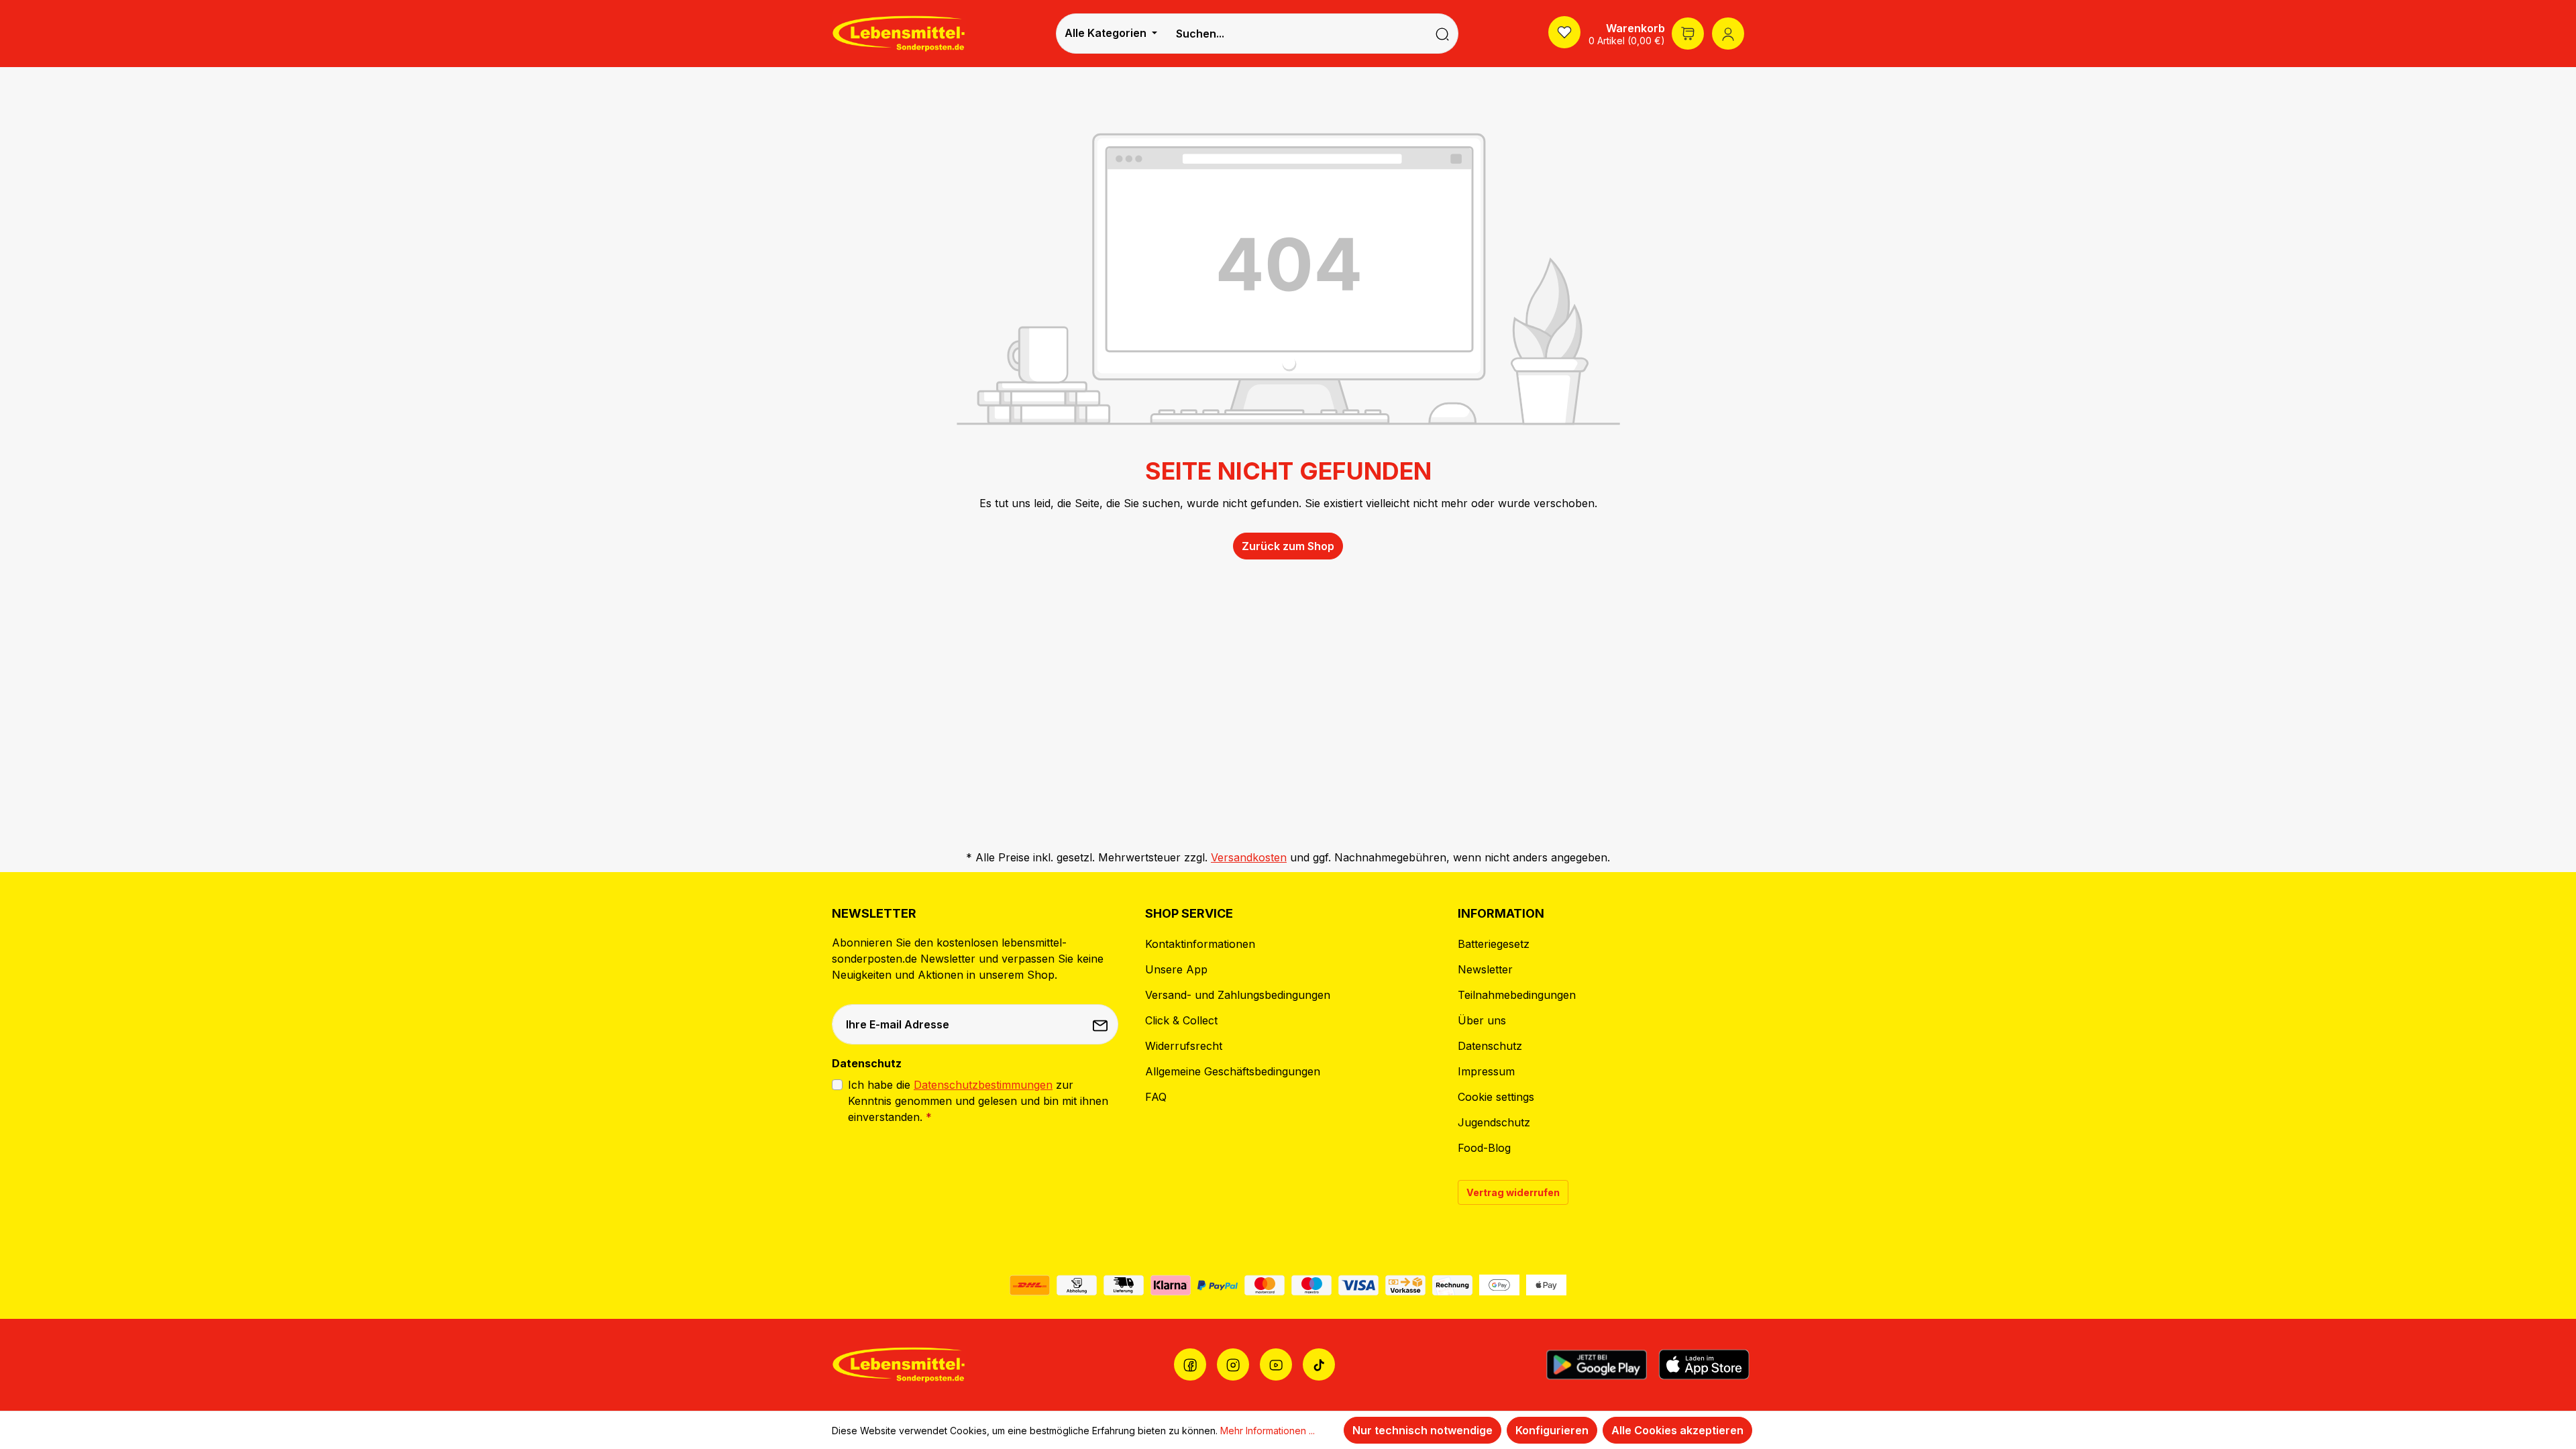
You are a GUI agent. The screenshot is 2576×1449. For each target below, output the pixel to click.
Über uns (1482, 1020)
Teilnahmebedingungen (1517, 995)
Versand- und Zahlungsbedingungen (1238, 995)
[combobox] (1296, 34)
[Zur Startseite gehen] (899, 33)
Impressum (1486, 1071)
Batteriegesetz (1494, 944)
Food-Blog (1484, 1148)
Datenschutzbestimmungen (983, 1085)
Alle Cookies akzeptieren (1677, 1430)
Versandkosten (1249, 857)
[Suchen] (1443, 34)
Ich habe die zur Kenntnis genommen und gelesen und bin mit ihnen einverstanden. (978, 1101)
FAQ (1156, 1097)
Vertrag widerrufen (1513, 1192)
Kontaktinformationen (1200, 944)
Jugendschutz (1494, 1122)
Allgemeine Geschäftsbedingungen (1233, 1071)
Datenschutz (1490, 1046)
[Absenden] (1102, 1024)
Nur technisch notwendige (1423, 1430)
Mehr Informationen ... (1268, 1431)
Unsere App (1176, 969)
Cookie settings (1496, 1097)
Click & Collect (1181, 1020)
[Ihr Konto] (1728, 34)
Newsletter (1485, 969)
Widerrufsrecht (1184, 1046)
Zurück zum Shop (1288, 546)
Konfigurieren (1552, 1430)
